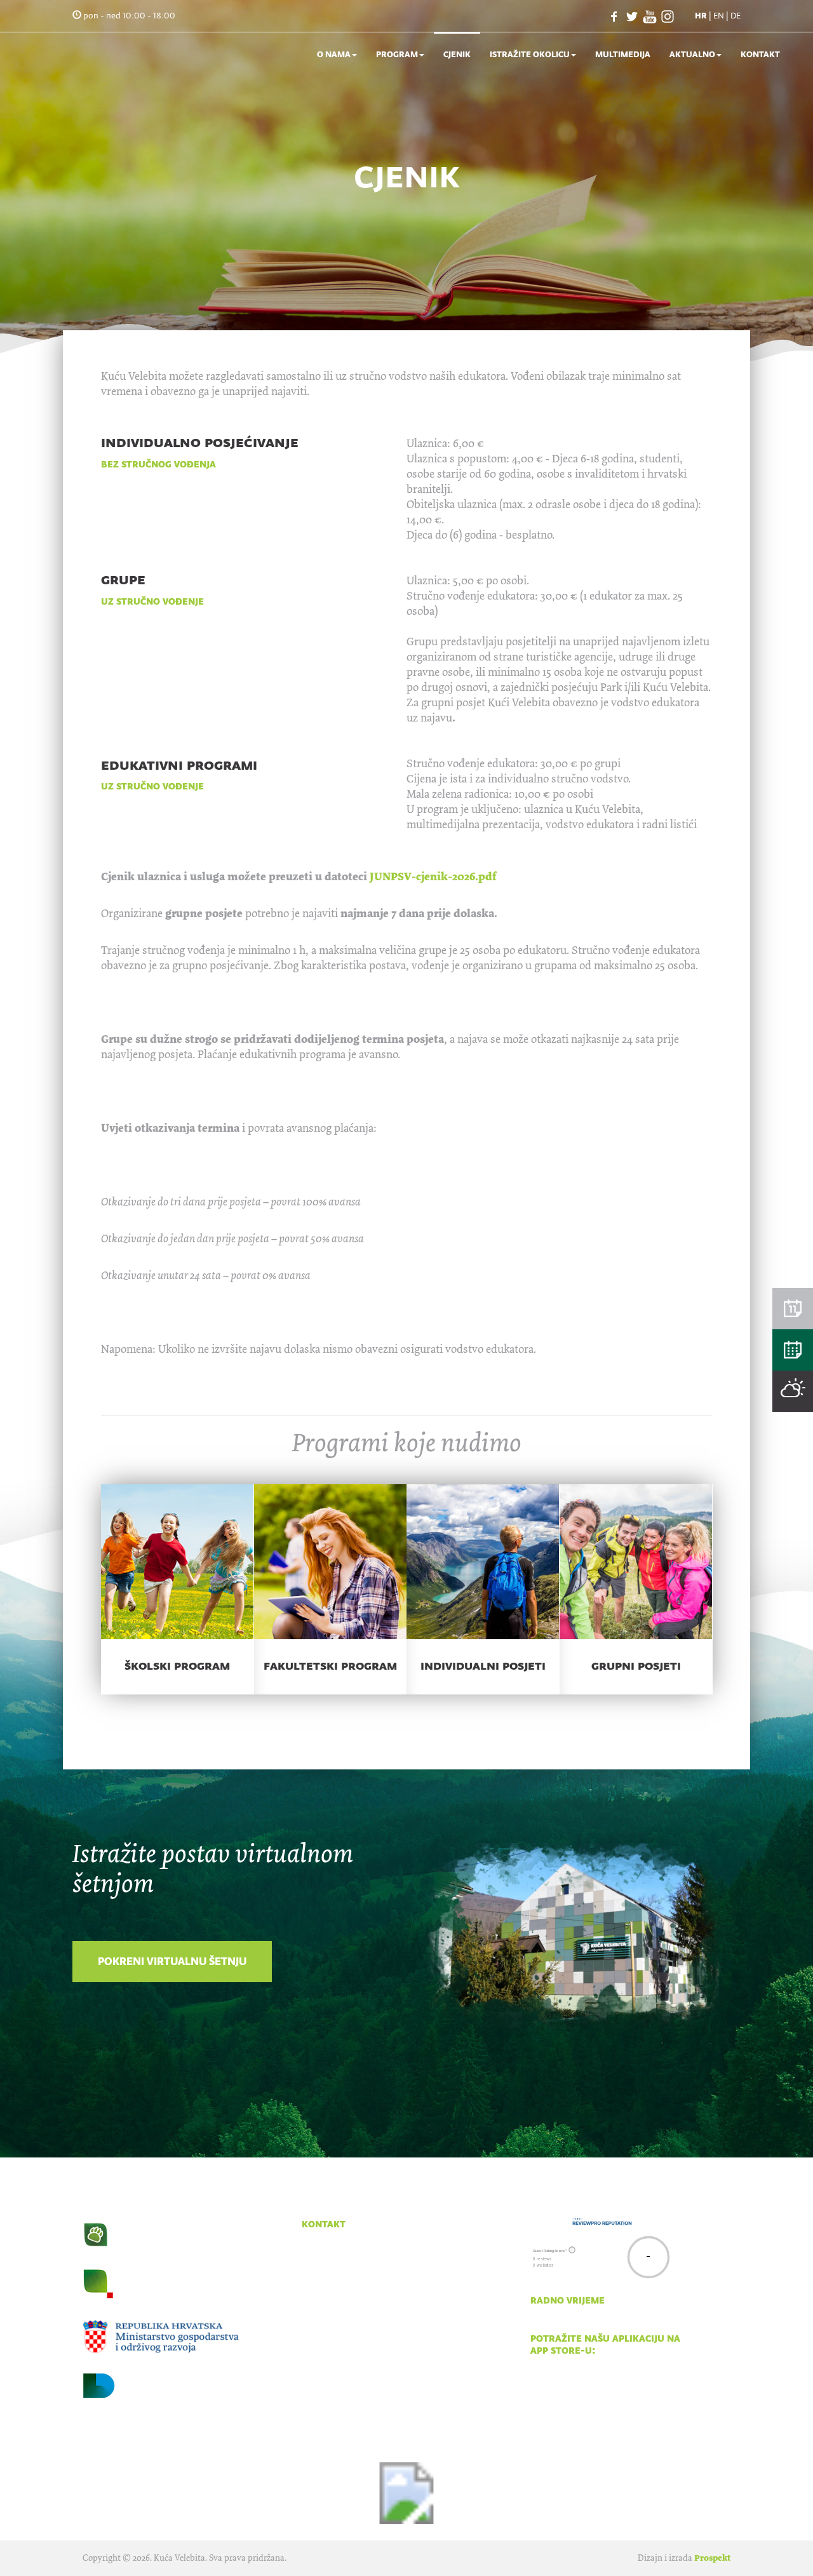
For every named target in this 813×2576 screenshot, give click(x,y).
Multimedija (623, 54)
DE (736, 16)
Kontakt (760, 54)
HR (701, 16)
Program (397, 54)
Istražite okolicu (530, 54)
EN (719, 16)
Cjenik (457, 54)
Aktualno (692, 54)
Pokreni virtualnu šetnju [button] (172, 1961)
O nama (334, 54)
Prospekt (712, 2558)
